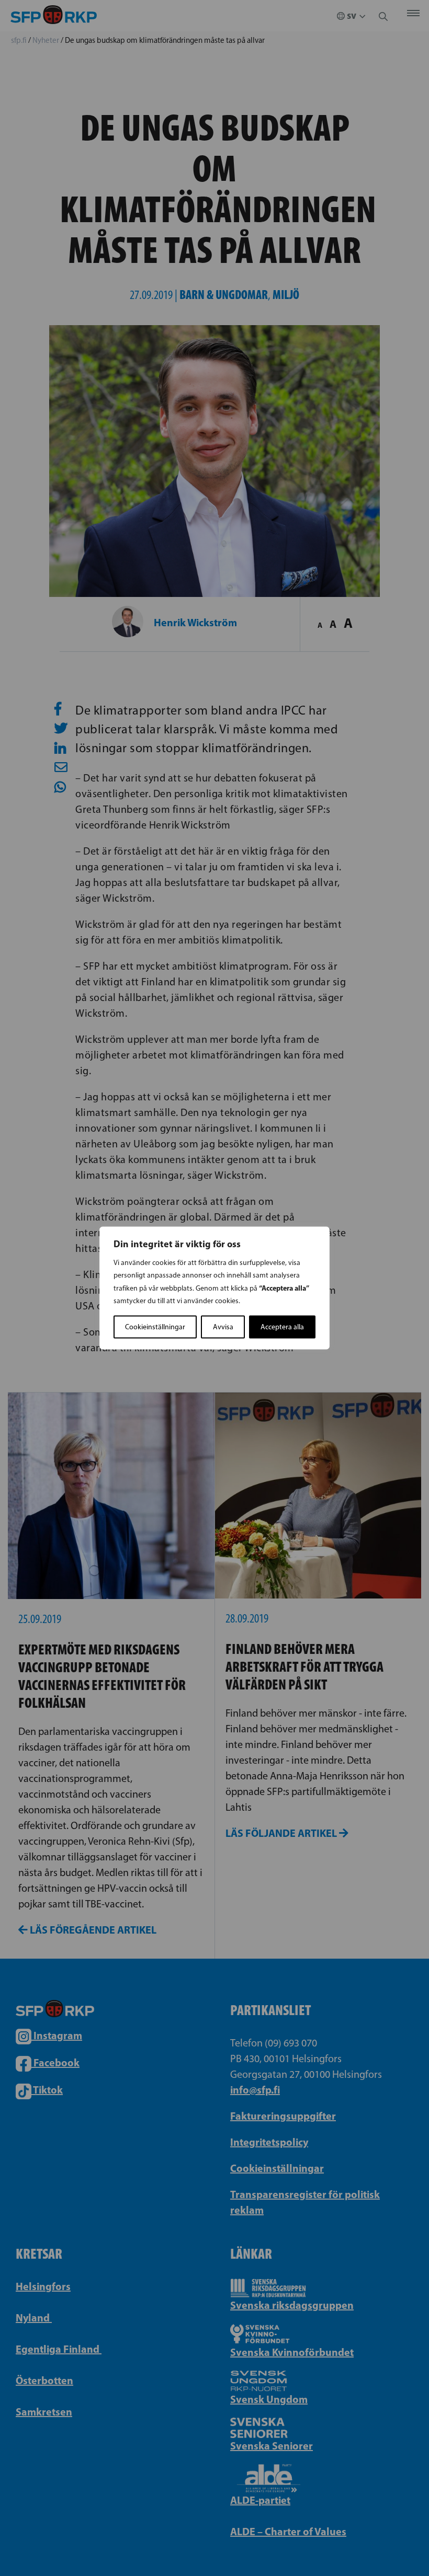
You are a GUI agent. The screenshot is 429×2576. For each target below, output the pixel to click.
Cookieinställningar (155, 1327)
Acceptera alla (282, 1327)
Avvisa (223, 1327)
